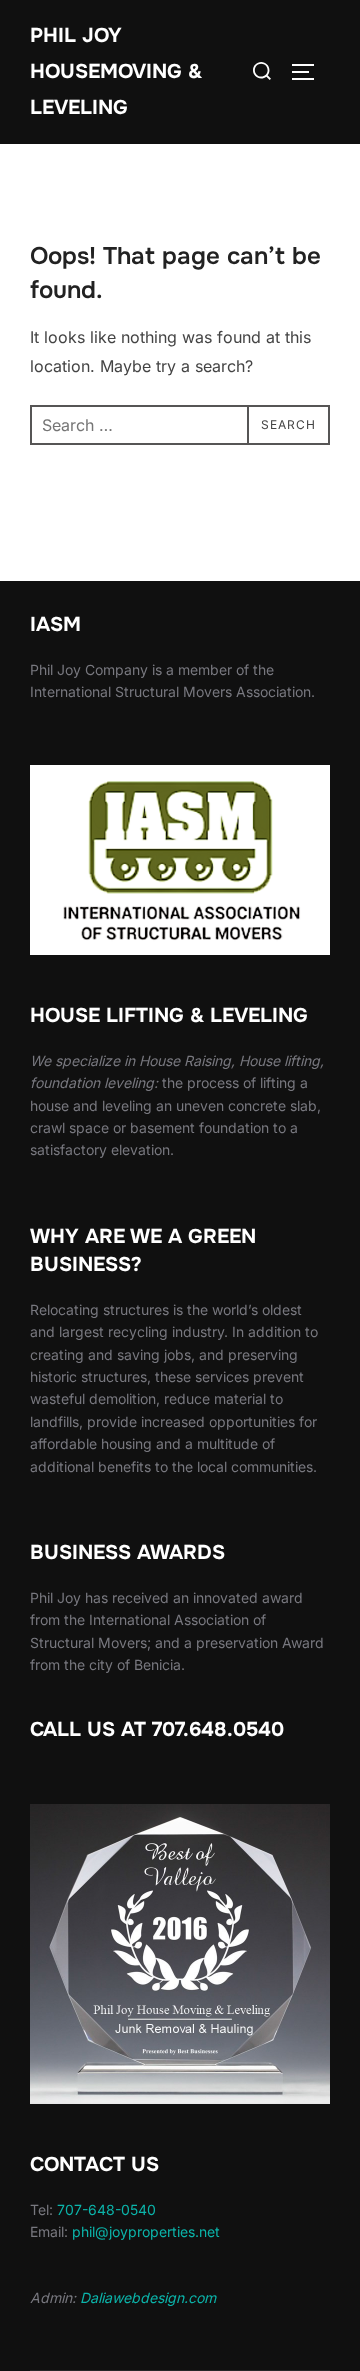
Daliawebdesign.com (148, 2297)
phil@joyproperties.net (146, 2231)
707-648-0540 (106, 2209)
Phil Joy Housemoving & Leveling (116, 71)
